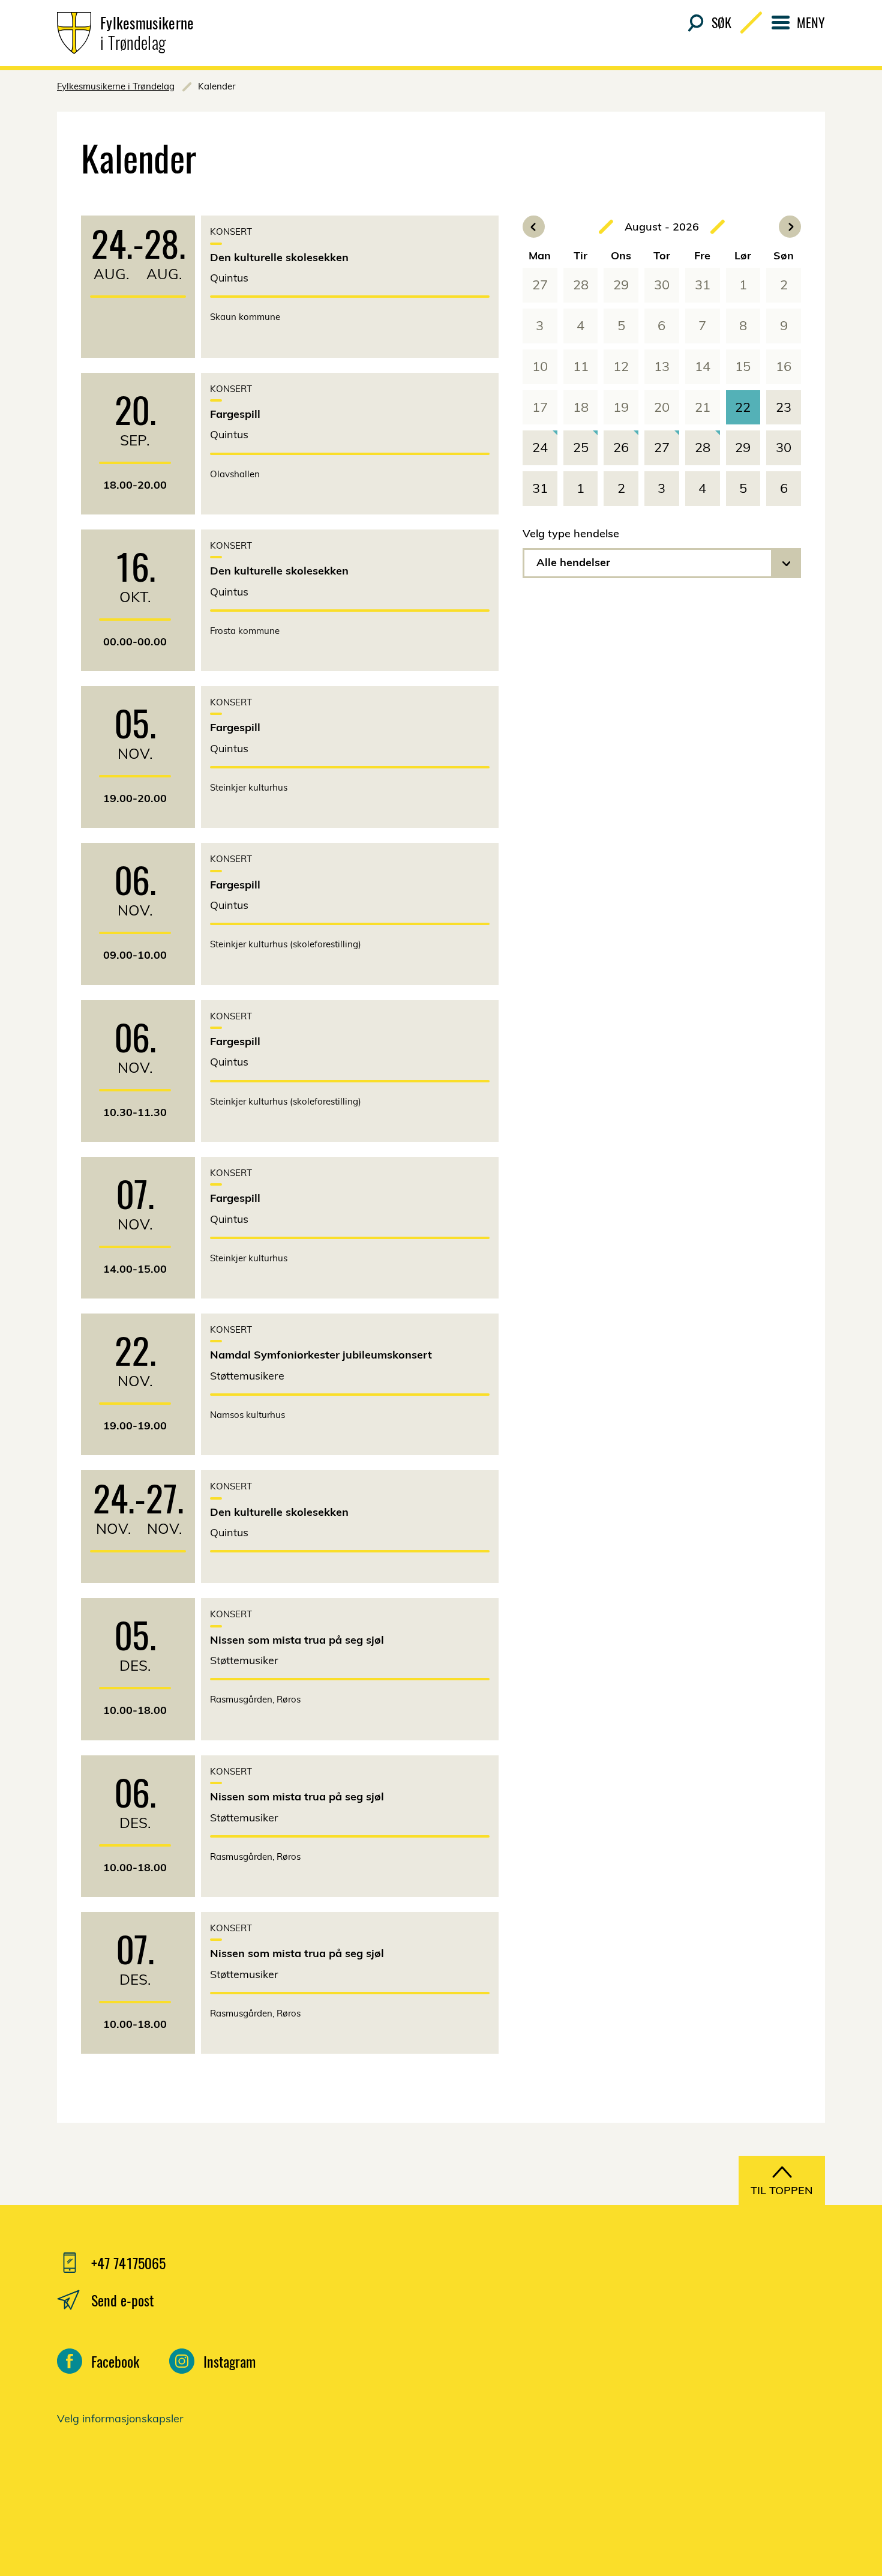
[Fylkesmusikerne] (699, 2386)
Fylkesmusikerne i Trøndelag (116, 86)
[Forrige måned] (534, 227)
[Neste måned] (790, 227)
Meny (811, 22)
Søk (721, 22)
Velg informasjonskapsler (120, 2418)
